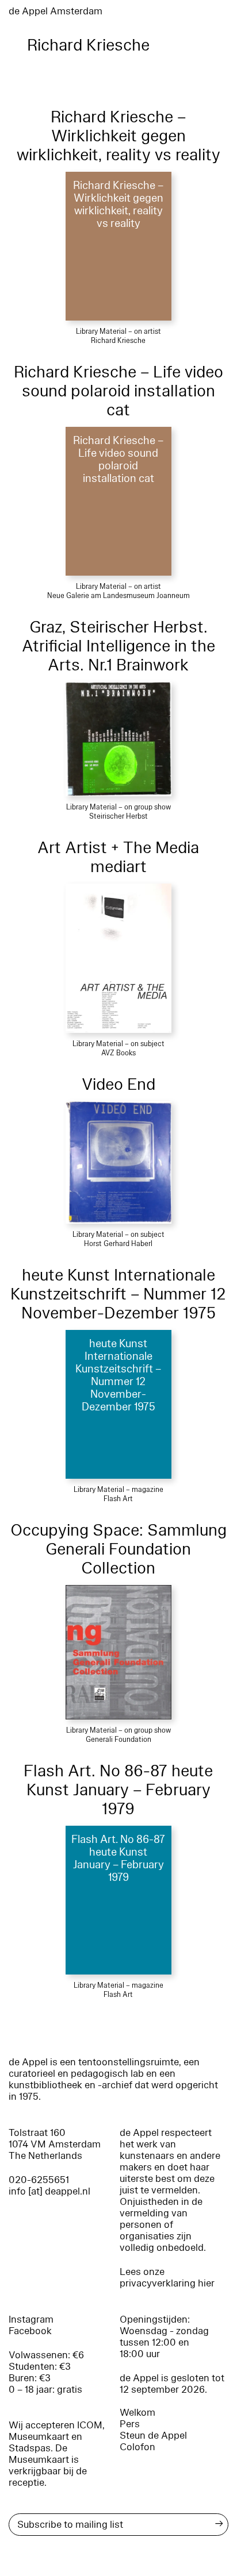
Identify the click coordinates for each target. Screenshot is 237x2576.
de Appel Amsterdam (56, 11)
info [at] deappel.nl (49, 2191)
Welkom (137, 2413)
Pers (130, 2424)
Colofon (137, 2447)
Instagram (31, 2319)
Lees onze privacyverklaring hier (167, 2278)
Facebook (30, 2331)
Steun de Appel (153, 2436)
